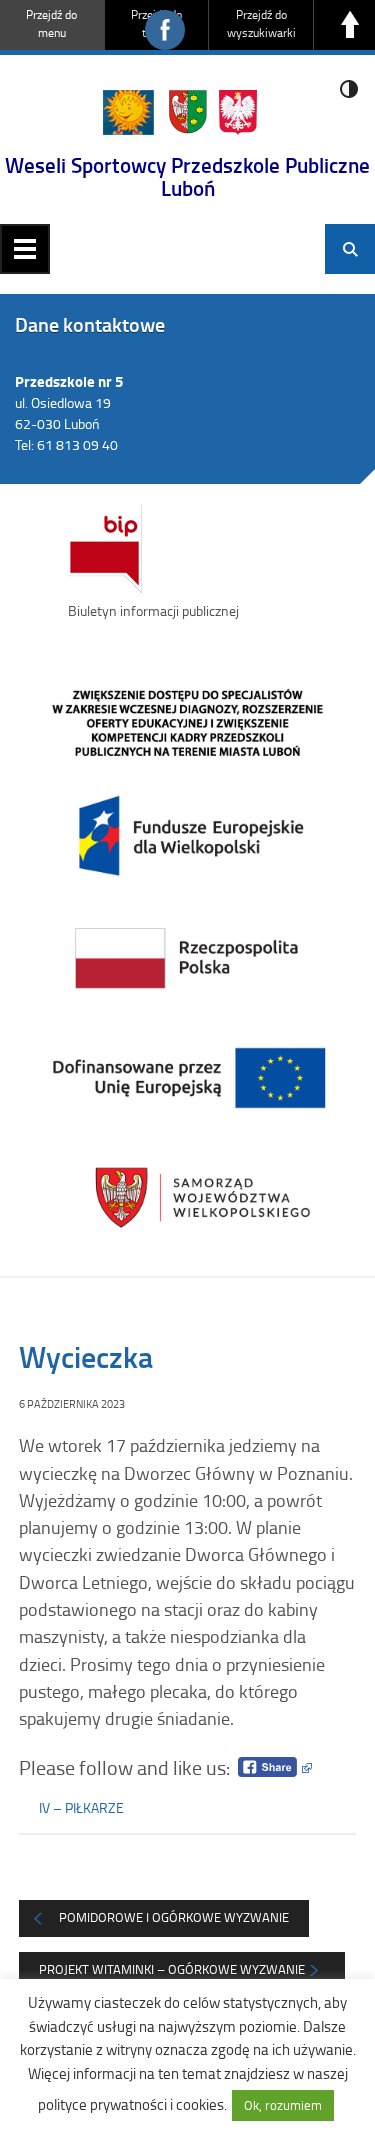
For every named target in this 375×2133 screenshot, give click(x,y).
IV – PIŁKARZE (81, 1807)
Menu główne (25, 249)
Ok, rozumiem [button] (283, 2105)
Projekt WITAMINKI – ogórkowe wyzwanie (172, 1969)
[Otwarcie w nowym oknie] (187, 955)
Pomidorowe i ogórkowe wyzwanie (174, 1917)
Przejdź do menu (51, 23)
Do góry (350, 25)
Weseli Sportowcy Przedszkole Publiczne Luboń (187, 176)
